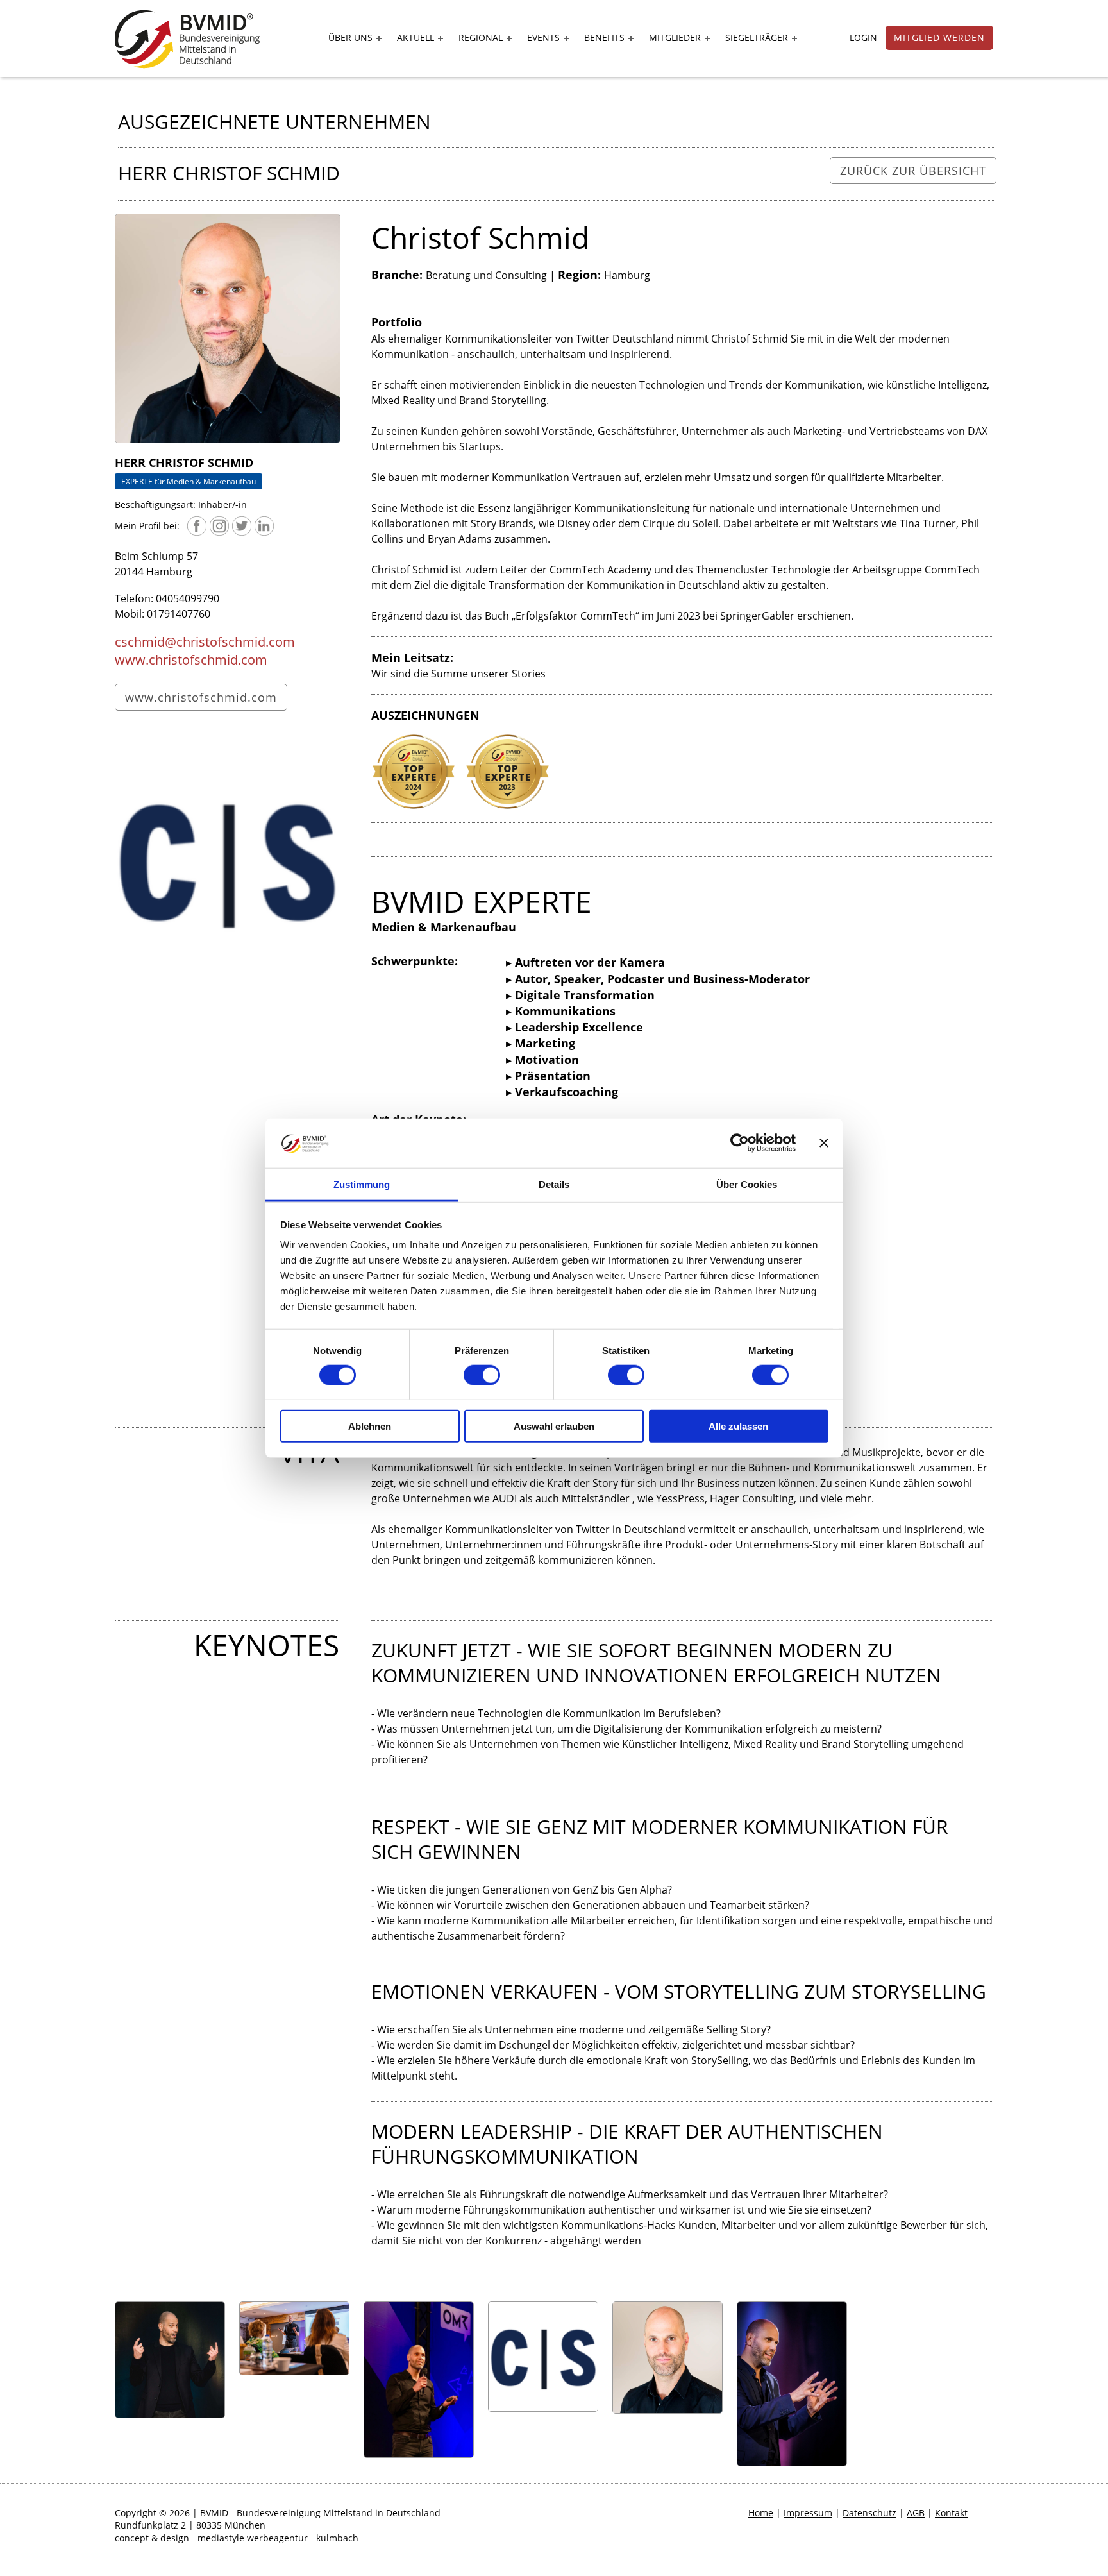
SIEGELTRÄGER (757, 38)
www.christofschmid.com (191, 660)
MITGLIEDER (675, 38)
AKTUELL (415, 38)
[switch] (482, 1375)
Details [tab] (554, 1184)
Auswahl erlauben (554, 1426)
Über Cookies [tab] (747, 1184)
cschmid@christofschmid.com (205, 642)
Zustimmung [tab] (362, 1184)
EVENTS (543, 38)
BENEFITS (604, 38)
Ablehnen (370, 1426)
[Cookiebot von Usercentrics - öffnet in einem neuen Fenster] (740, 1143)
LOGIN (863, 38)
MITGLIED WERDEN (939, 38)
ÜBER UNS (350, 38)
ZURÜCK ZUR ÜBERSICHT (913, 171)
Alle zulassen (738, 1426)
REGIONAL (481, 38)
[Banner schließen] (824, 1143)
